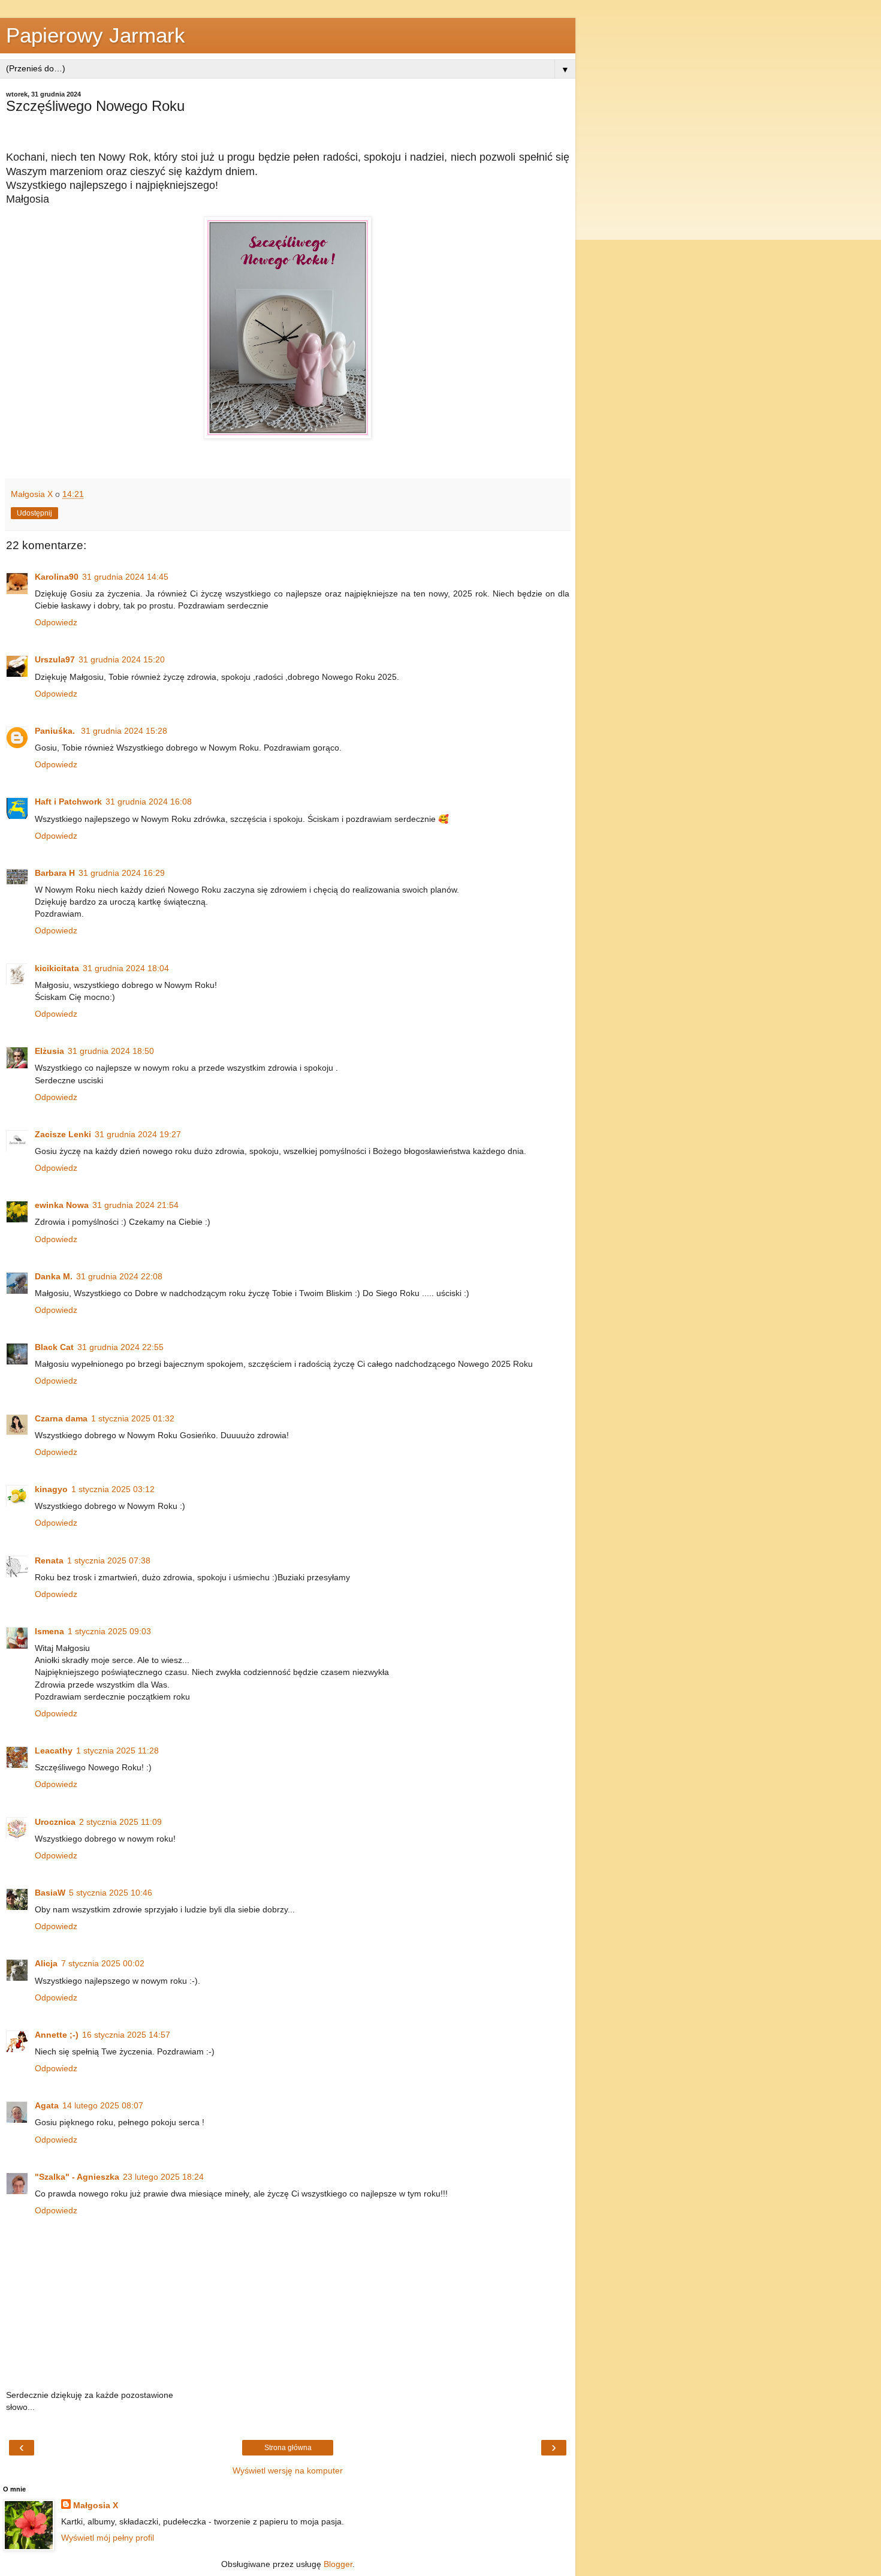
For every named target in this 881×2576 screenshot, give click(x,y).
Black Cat (54, 1347)
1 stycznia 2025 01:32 (133, 1418)
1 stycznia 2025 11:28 (117, 1751)
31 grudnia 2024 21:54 (135, 1205)
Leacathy (54, 1751)
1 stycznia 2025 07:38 (109, 1560)
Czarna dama (61, 1418)
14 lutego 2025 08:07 (103, 2105)
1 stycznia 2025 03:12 (113, 1489)
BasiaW (50, 1893)
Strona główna (288, 2448)
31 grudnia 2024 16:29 (122, 873)
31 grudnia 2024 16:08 (149, 802)
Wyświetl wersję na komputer (288, 2470)
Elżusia (49, 1051)
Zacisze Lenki (63, 1134)
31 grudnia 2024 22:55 (120, 1347)
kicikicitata (57, 968)
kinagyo (51, 1489)
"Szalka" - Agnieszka (77, 2177)
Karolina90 (57, 577)
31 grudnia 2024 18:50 (111, 1051)
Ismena (49, 1631)
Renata (49, 1560)
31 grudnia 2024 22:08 (119, 1276)
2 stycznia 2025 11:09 (120, 1822)
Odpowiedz (56, 622)
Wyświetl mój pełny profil (108, 2538)
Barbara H (55, 873)
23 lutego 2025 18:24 (163, 2177)
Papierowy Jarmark (96, 35)
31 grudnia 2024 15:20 (122, 659)
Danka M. (54, 1276)
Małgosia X (96, 2505)
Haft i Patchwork (68, 802)
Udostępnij (34, 513)
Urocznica (55, 1822)
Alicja (46, 1963)
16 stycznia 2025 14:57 (126, 2035)
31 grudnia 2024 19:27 (138, 1134)
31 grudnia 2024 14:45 (125, 577)
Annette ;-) (57, 2035)
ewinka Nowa (62, 1205)
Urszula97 (55, 659)
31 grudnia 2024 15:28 (124, 731)
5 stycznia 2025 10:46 (111, 1893)
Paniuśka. (56, 731)
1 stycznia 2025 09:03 (109, 1631)
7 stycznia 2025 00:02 (103, 1963)
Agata (47, 2105)
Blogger (338, 2564)
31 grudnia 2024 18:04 (126, 968)
